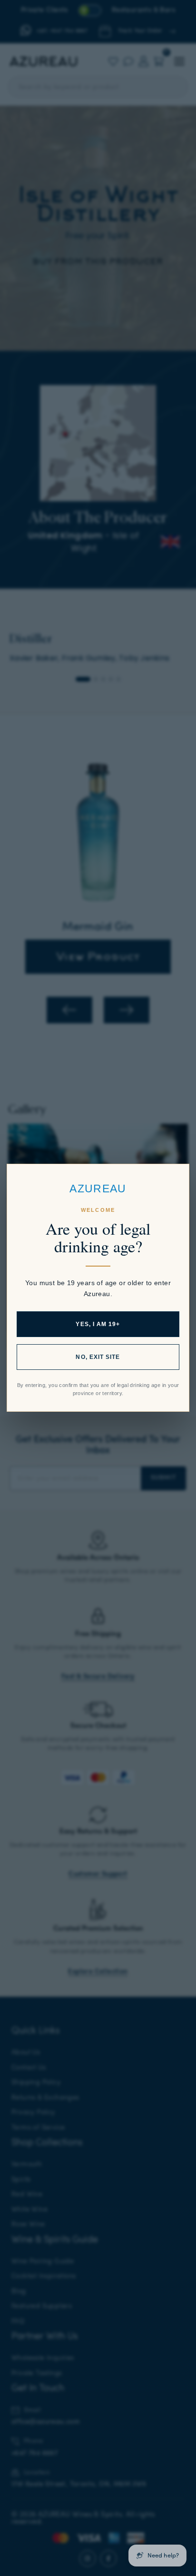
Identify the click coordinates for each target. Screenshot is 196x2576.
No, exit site (98, 1357)
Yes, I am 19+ (98, 1325)
